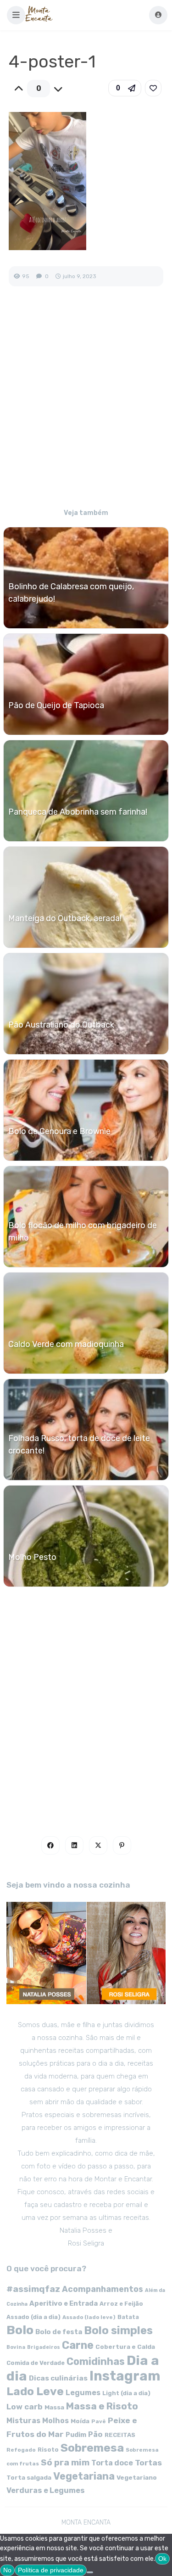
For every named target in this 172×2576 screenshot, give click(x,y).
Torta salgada (29, 2477)
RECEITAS (120, 2435)
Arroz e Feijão (121, 2304)
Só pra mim (65, 2462)
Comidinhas (96, 2361)
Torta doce (112, 2463)
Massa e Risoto (102, 2406)
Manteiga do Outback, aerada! (65, 918)
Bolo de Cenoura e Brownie (59, 1131)
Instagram (125, 2376)
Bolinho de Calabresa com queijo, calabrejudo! (71, 593)
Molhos (55, 2421)
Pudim (76, 2435)
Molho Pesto (32, 1557)
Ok (162, 2559)
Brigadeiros (44, 2347)
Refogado (21, 2450)
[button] (16, 15)
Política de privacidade (51, 2570)
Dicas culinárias (58, 2378)
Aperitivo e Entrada (64, 2303)
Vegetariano (137, 2477)
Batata (128, 2317)
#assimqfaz (33, 2289)
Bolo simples (118, 2330)
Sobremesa (92, 2448)
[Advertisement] (86, 404)
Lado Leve (35, 2391)
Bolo (20, 2330)
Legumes (83, 2393)
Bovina (16, 2347)
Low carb (25, 2407)
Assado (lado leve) (89, 2317)
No (7, 2570)
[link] (153, 88)
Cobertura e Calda (125, 2347)
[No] (90, 2572)
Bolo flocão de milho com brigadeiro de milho (83, 1232)
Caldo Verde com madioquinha (66, 1344)
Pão (95, 2434)
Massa (54, 2407)
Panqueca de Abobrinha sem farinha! (78, 812)
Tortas (148, 2463)
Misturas (23, 2421)
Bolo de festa (59, 2332)
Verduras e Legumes (46, 2490)
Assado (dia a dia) (33, 2317)
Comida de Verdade (36, 2363)
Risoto (48, 2450)
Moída (80, 2421)
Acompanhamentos (103, 2289)
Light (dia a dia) (126, 2393)
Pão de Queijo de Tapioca (56, 705)
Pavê (99, 2421)
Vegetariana (84, 2476)
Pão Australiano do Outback (61, 1025)
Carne (78, 2345)
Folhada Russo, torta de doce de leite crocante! (79, 1444)
